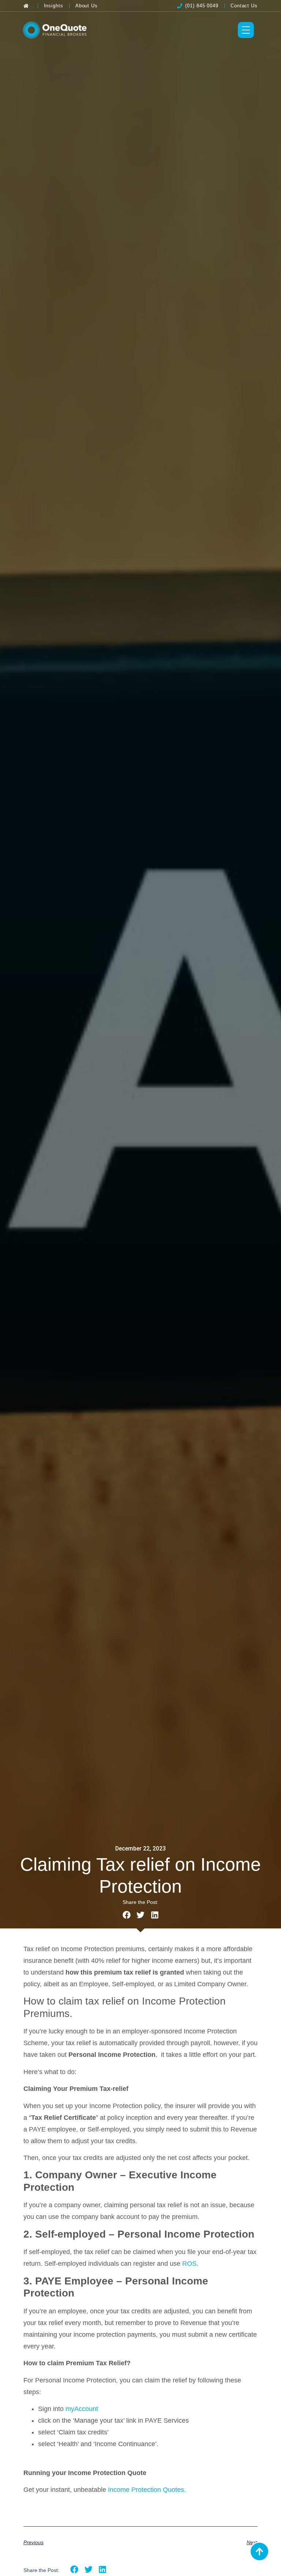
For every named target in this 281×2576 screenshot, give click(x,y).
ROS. (190, 2264)
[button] (126, 1915)
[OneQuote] (55, 30)
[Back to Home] (28, 6)
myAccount (82, 2409)
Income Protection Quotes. (147, 2490)
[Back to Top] (259, 2551)
